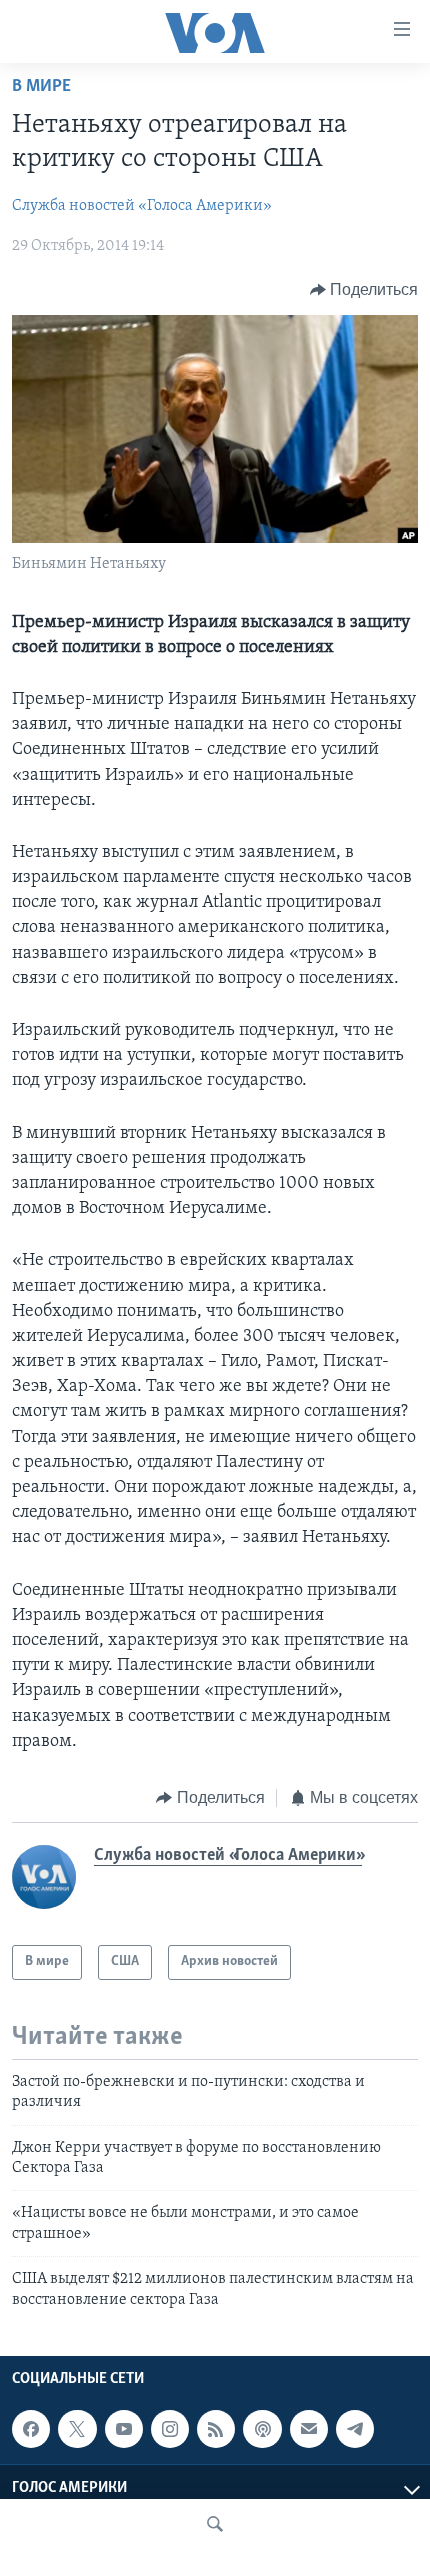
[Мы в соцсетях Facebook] (31, 2429)
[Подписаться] (309, 2429)
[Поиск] (215, 2524)
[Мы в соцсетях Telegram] (355, 2429)
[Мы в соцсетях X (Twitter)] (77, 2429)
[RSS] (216, 2429)
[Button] (364, 290)
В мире (41, 87)
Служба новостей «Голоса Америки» (142, 206)
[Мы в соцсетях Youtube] (124, 2429)
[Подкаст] (262, 2429)
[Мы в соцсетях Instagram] (170, 2429)
